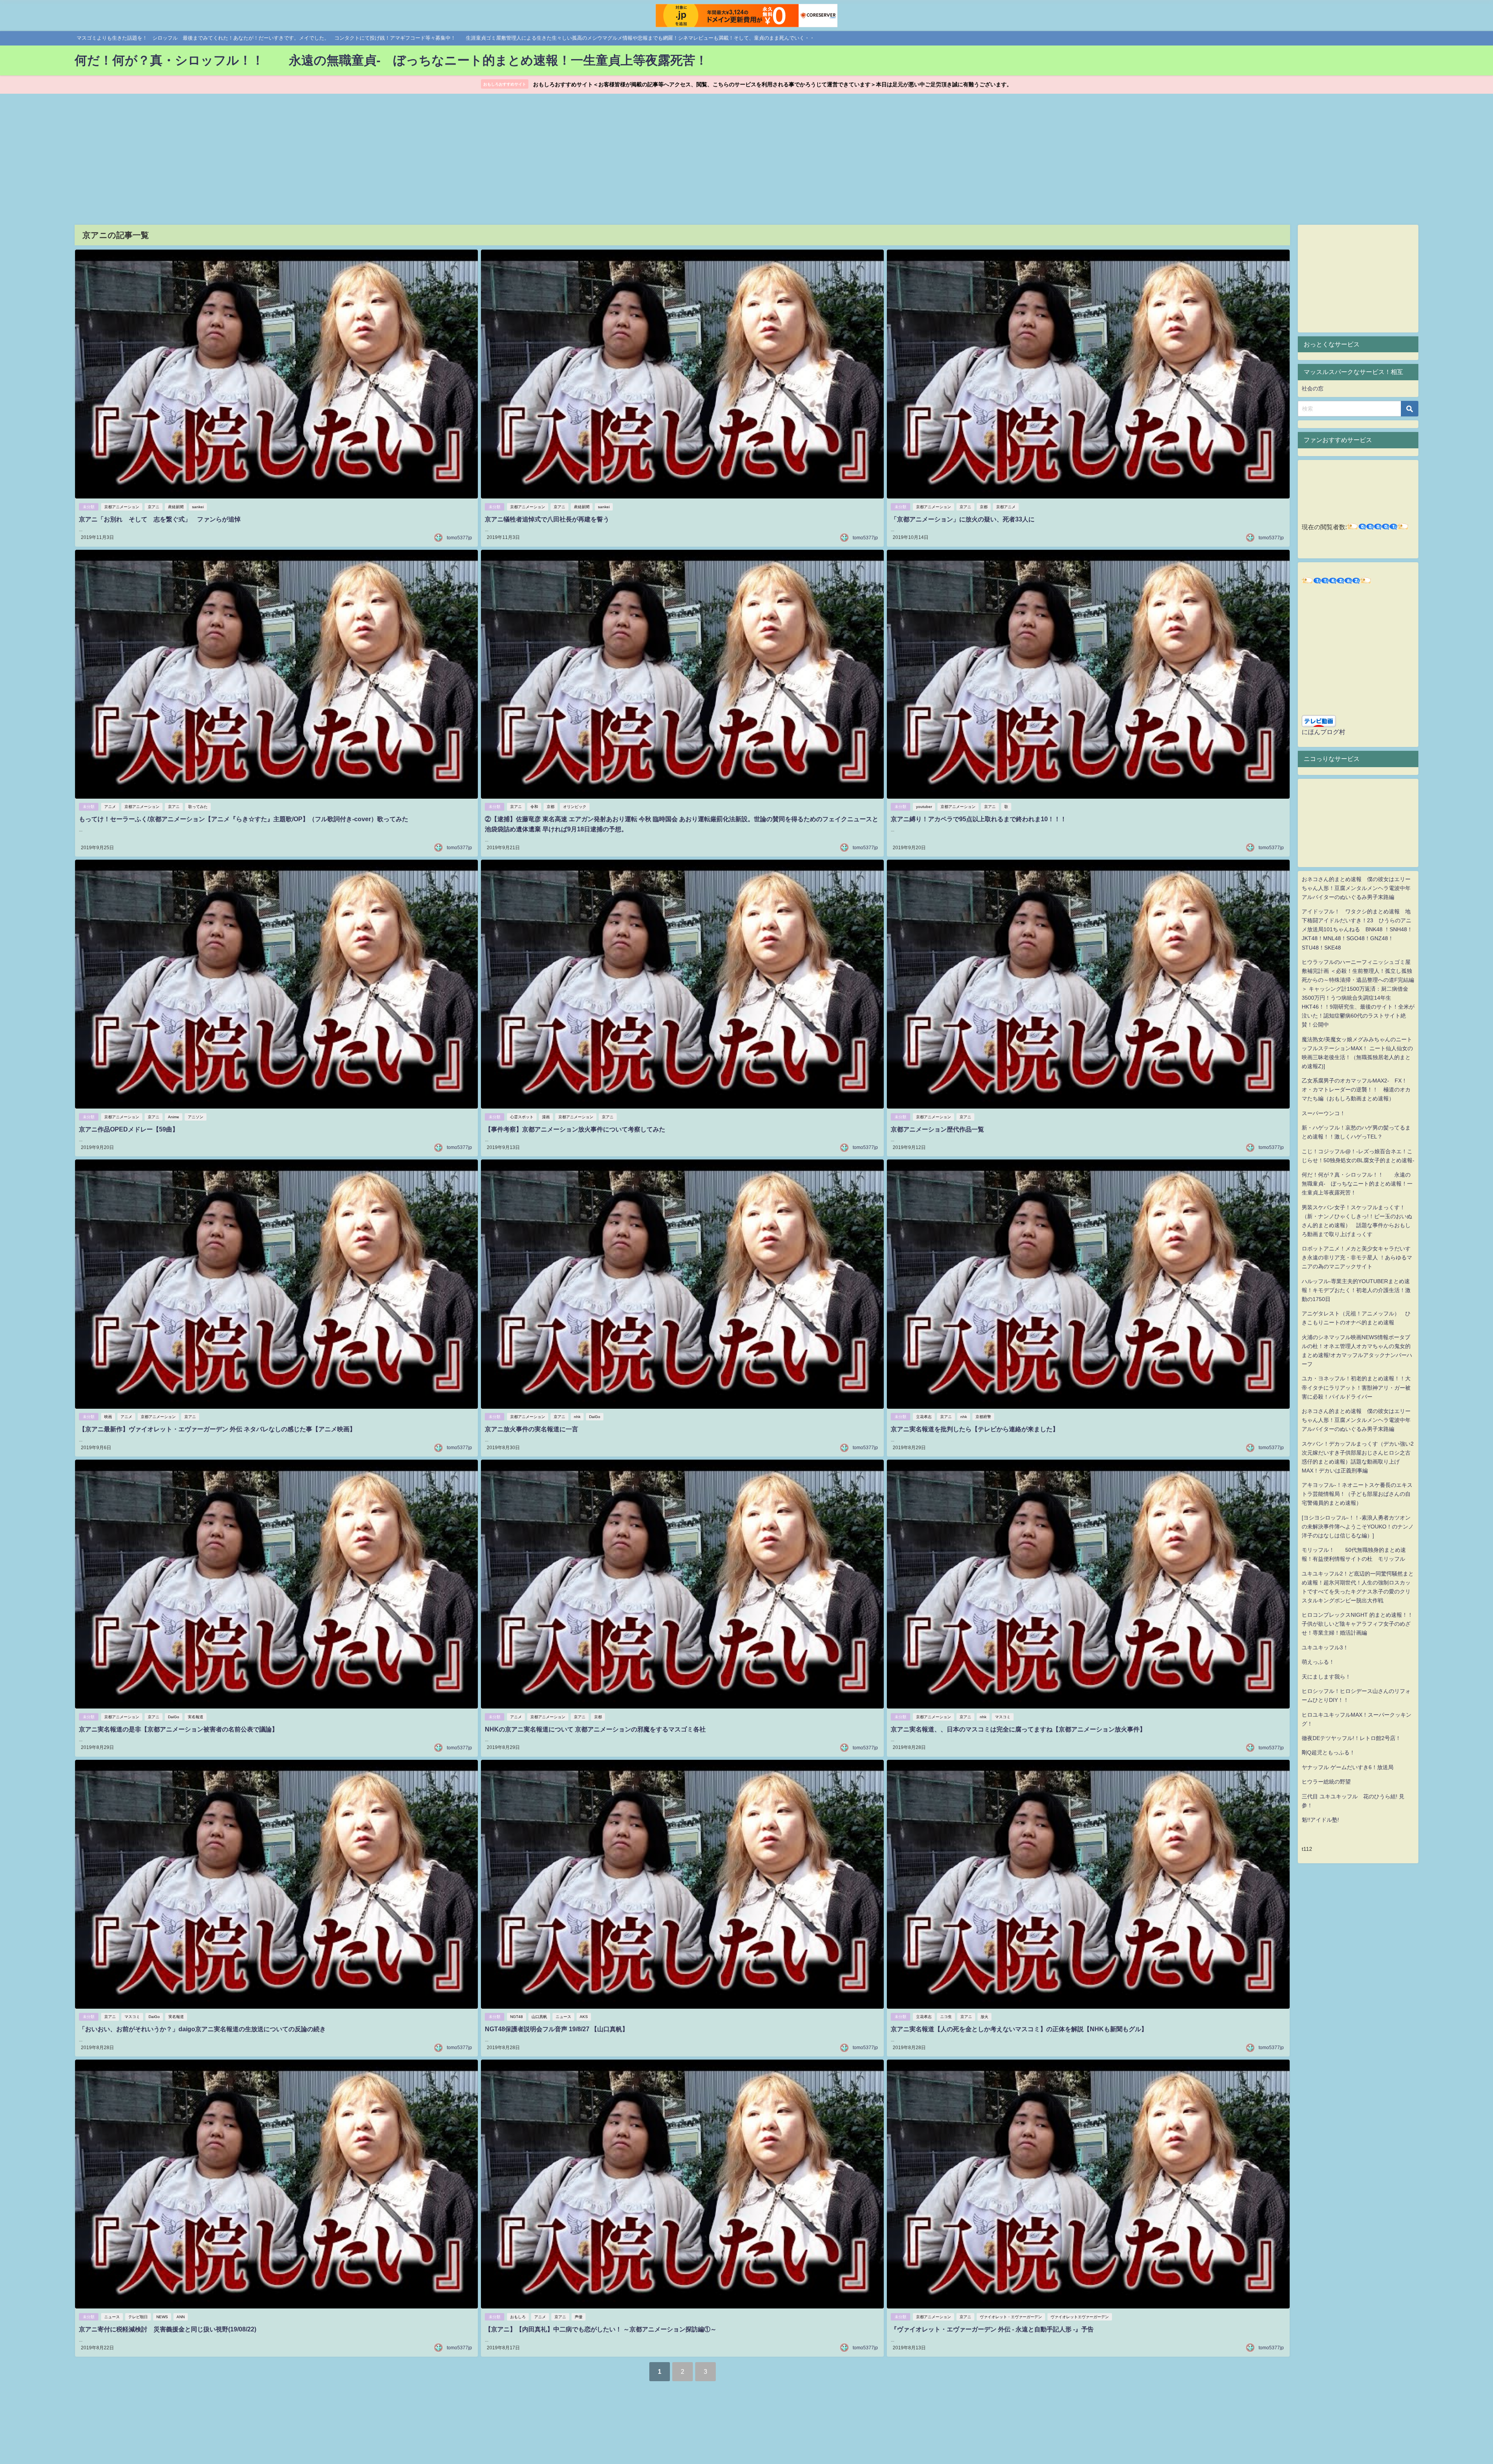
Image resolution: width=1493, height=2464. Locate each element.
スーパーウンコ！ (1323, 1113)
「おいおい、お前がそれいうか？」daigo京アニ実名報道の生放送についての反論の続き (202, 2029)
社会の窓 (1313, 388)
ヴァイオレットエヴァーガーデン (1080, 2317)
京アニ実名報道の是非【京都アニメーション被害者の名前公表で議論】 (178, 1729)
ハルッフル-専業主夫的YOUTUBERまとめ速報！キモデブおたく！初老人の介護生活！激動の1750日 (1356, 1290)
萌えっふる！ (1318, 1662)
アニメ (110, 807)
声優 (579, 2317)
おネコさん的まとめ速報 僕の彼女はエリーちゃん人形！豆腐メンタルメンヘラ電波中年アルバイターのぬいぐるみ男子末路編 (1356, 888)
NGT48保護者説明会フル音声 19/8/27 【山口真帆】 (557, 2029)
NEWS (162, 2317)
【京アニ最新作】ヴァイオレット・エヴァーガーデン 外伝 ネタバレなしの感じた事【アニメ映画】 (217, 1429)
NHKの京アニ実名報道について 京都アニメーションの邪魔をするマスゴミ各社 (595, 1729)
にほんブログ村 (1323, 732)
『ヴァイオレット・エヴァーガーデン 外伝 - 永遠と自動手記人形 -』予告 (992, 2329)
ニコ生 (946, 2017)
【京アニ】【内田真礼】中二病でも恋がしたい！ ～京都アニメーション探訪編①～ (601, 2329)
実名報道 (196, 1717)
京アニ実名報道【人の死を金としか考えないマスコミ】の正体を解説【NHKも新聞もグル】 (1019, 2029)
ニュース (563, 2017)
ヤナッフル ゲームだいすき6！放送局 (1348, 1767)
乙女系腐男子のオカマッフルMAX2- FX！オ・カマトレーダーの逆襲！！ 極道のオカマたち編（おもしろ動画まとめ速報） (1356, 1089)
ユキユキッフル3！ (1325, 1647)
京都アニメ (1006, 507)
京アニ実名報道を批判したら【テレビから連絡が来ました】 (975, 1429)
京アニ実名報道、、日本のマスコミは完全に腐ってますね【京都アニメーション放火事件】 (1018, 1729)
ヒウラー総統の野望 (1326, 1782)
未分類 (89, 507)
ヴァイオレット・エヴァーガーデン (1011, 2317)
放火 (984, 2017)
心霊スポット (522, 1117)
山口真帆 (539, 2017)
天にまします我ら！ (1326, 1677)
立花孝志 (924, 1417)
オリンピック (575, 807)
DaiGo (595, 1417)
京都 (984, 507)
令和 (534, 807)
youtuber (924, 807)
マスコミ (1003, 1717)
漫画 (546, 1117)
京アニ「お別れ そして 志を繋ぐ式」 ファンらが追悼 (160, 519)
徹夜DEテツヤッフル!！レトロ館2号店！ (1351, 1738)
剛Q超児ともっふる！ (1328, 1752)
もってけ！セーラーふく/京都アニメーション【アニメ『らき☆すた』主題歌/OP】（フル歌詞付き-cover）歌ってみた (244, 819)
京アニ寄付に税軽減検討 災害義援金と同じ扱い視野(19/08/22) (168, 2329)
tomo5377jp (459, 538)
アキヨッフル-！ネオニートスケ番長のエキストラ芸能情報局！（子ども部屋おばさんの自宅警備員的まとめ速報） (1357, 1494)
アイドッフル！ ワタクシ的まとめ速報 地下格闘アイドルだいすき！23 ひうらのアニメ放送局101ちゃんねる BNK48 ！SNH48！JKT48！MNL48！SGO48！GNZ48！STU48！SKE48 (1357, 929)
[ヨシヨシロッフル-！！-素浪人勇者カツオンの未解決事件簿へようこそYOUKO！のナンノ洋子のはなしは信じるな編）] (1358, 1527)
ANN (181, 2317)
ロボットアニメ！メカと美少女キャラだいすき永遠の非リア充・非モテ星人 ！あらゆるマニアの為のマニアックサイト (1357, 1257)
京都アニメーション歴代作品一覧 (937, 1129)
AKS (584, 2017)
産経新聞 (176, 507)
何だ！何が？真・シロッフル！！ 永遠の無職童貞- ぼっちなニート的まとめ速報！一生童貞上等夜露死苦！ (1357, 1184)
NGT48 (517, 2017)
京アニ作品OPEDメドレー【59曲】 (129, 1129)
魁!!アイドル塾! (1320, 1820)
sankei (198, 507)
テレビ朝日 (138, 2317)
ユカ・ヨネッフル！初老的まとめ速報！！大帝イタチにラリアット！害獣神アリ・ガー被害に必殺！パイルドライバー (1356, 1387)
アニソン (196, 1117)
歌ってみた (198, 807)
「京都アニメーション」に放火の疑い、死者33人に (963, 519)
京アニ (154, 507)
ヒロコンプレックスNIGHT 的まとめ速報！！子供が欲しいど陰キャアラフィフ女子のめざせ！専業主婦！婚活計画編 (1357, 1624)
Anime (174, 1117)
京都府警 (983, 1417)
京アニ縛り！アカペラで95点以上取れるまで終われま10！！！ (979, 819)
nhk (577, 1417)
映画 (108, 1417)
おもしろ (518, 2317)
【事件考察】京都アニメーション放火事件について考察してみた (575, 1129)
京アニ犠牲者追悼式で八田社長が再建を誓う (547, 519)
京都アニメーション (122, 507)
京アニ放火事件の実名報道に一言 (531, 1429)
